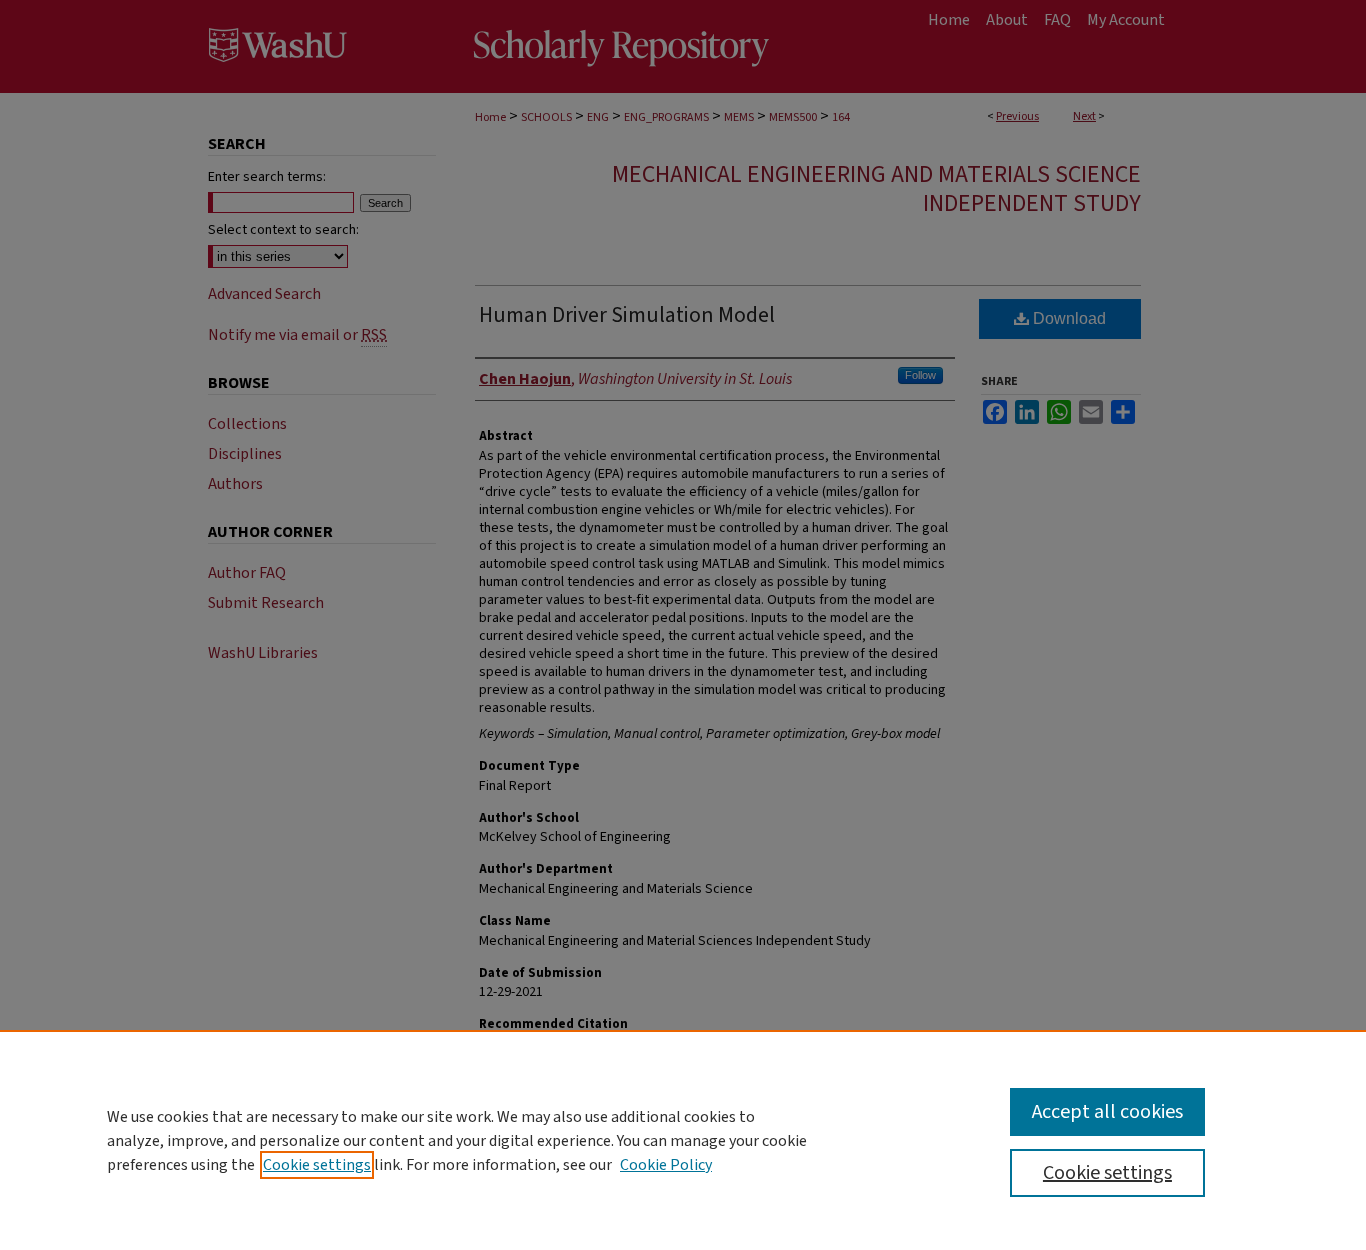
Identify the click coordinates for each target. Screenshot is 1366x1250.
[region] (683, 1140)
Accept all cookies (1107, 1112)
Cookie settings (317, 1165)
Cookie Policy (666, 1165)
